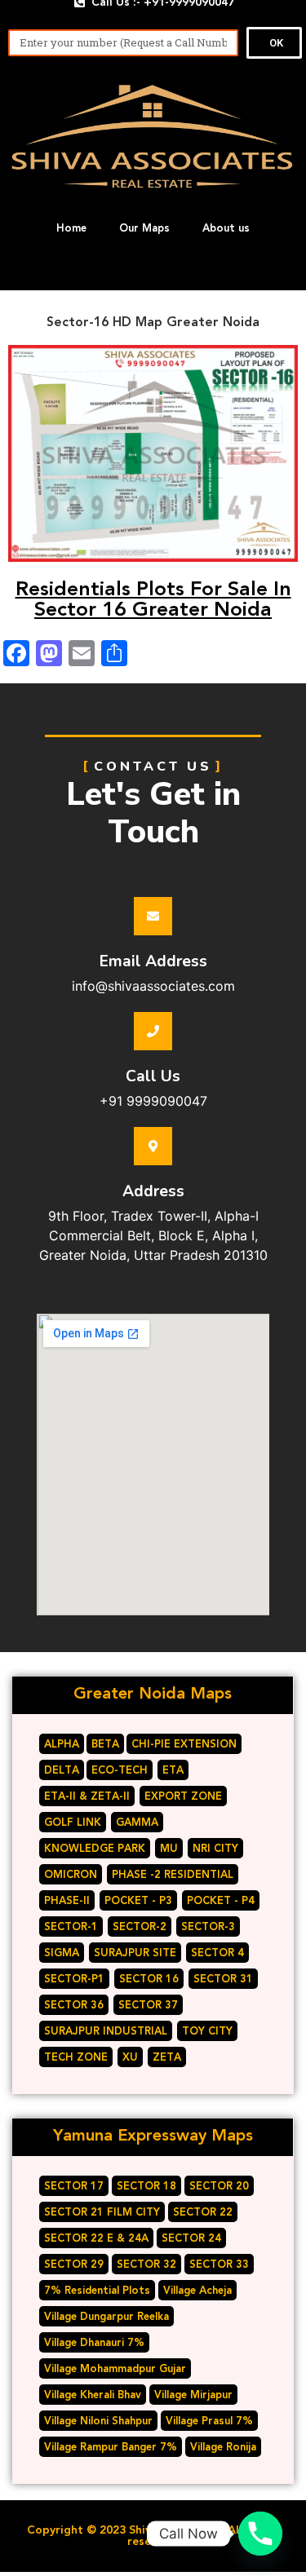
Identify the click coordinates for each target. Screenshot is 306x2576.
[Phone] (260, 2534)
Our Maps (144, 228)
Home (71, 228)
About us (226, 228)
